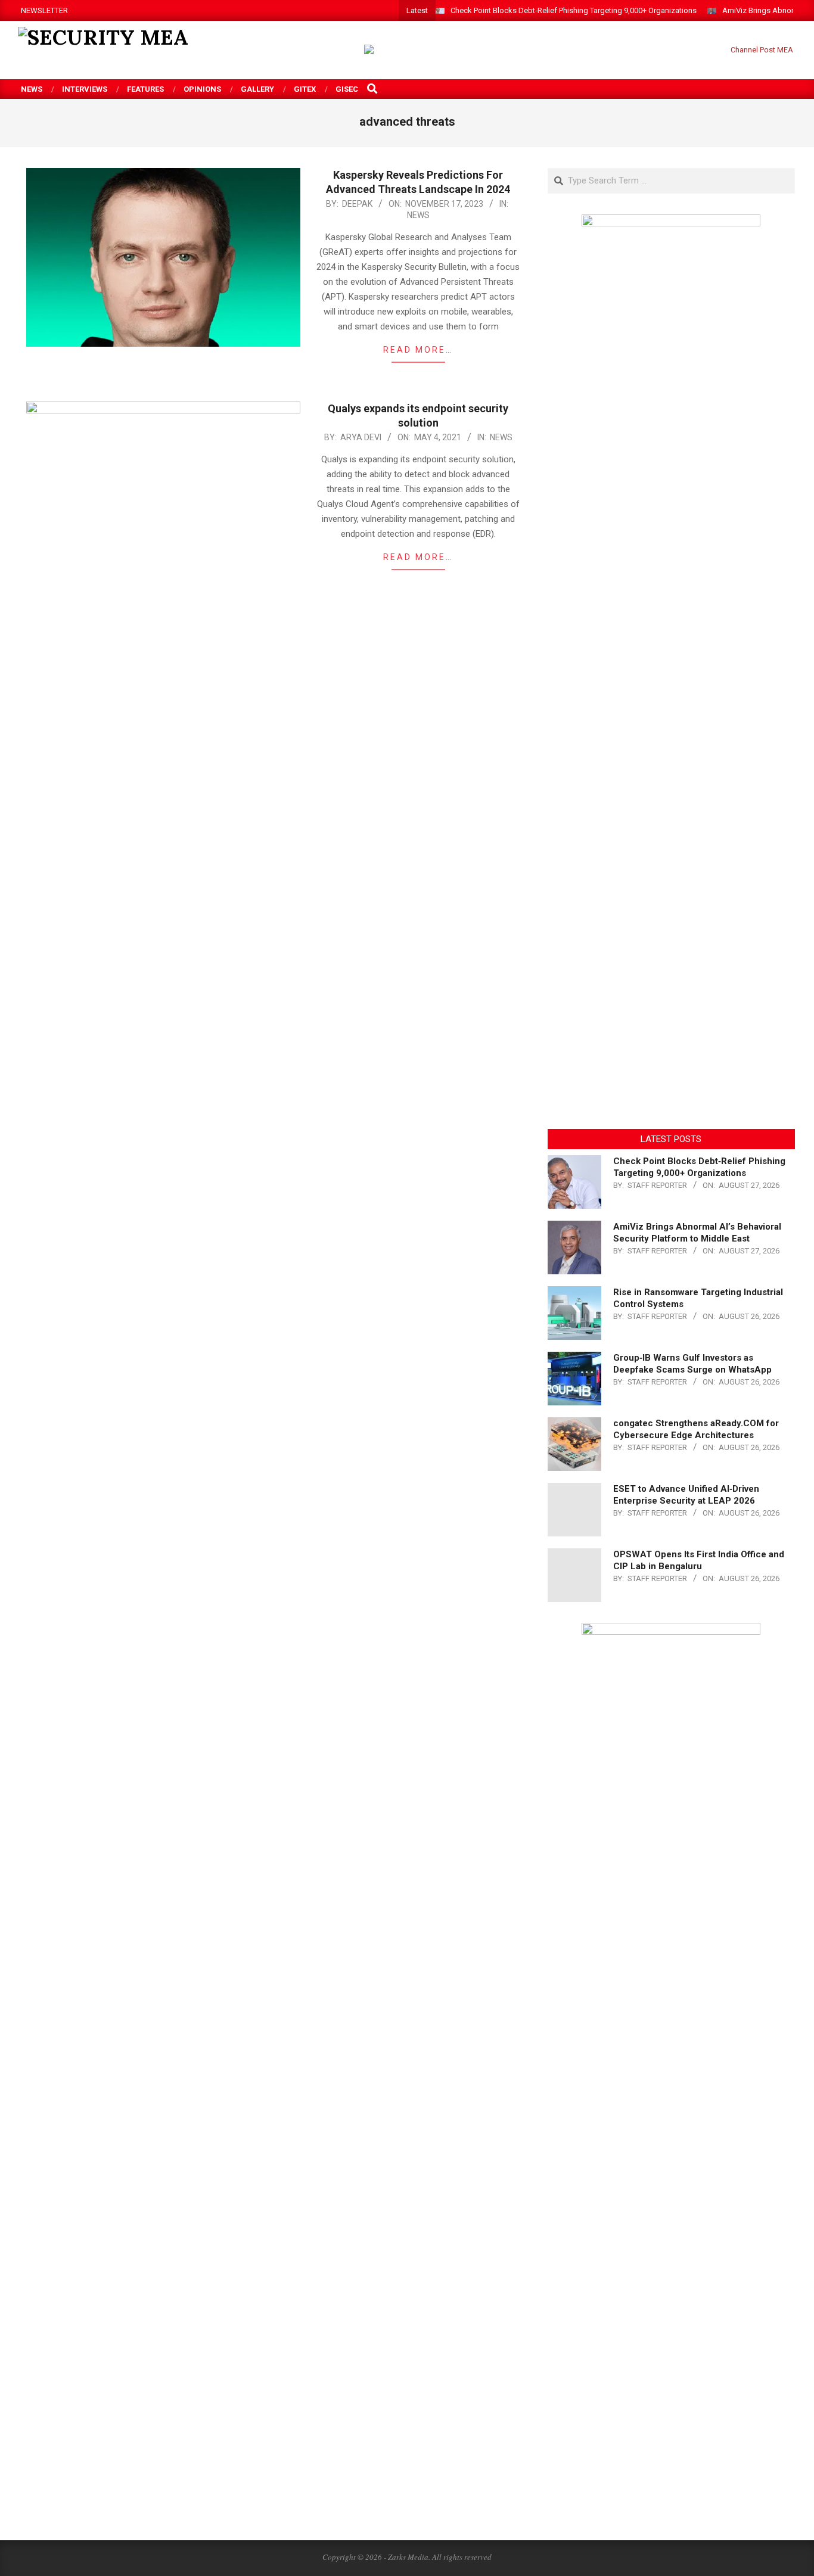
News (418, 215)
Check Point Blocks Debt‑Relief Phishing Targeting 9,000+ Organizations (574, 10)
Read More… (418, 350)
